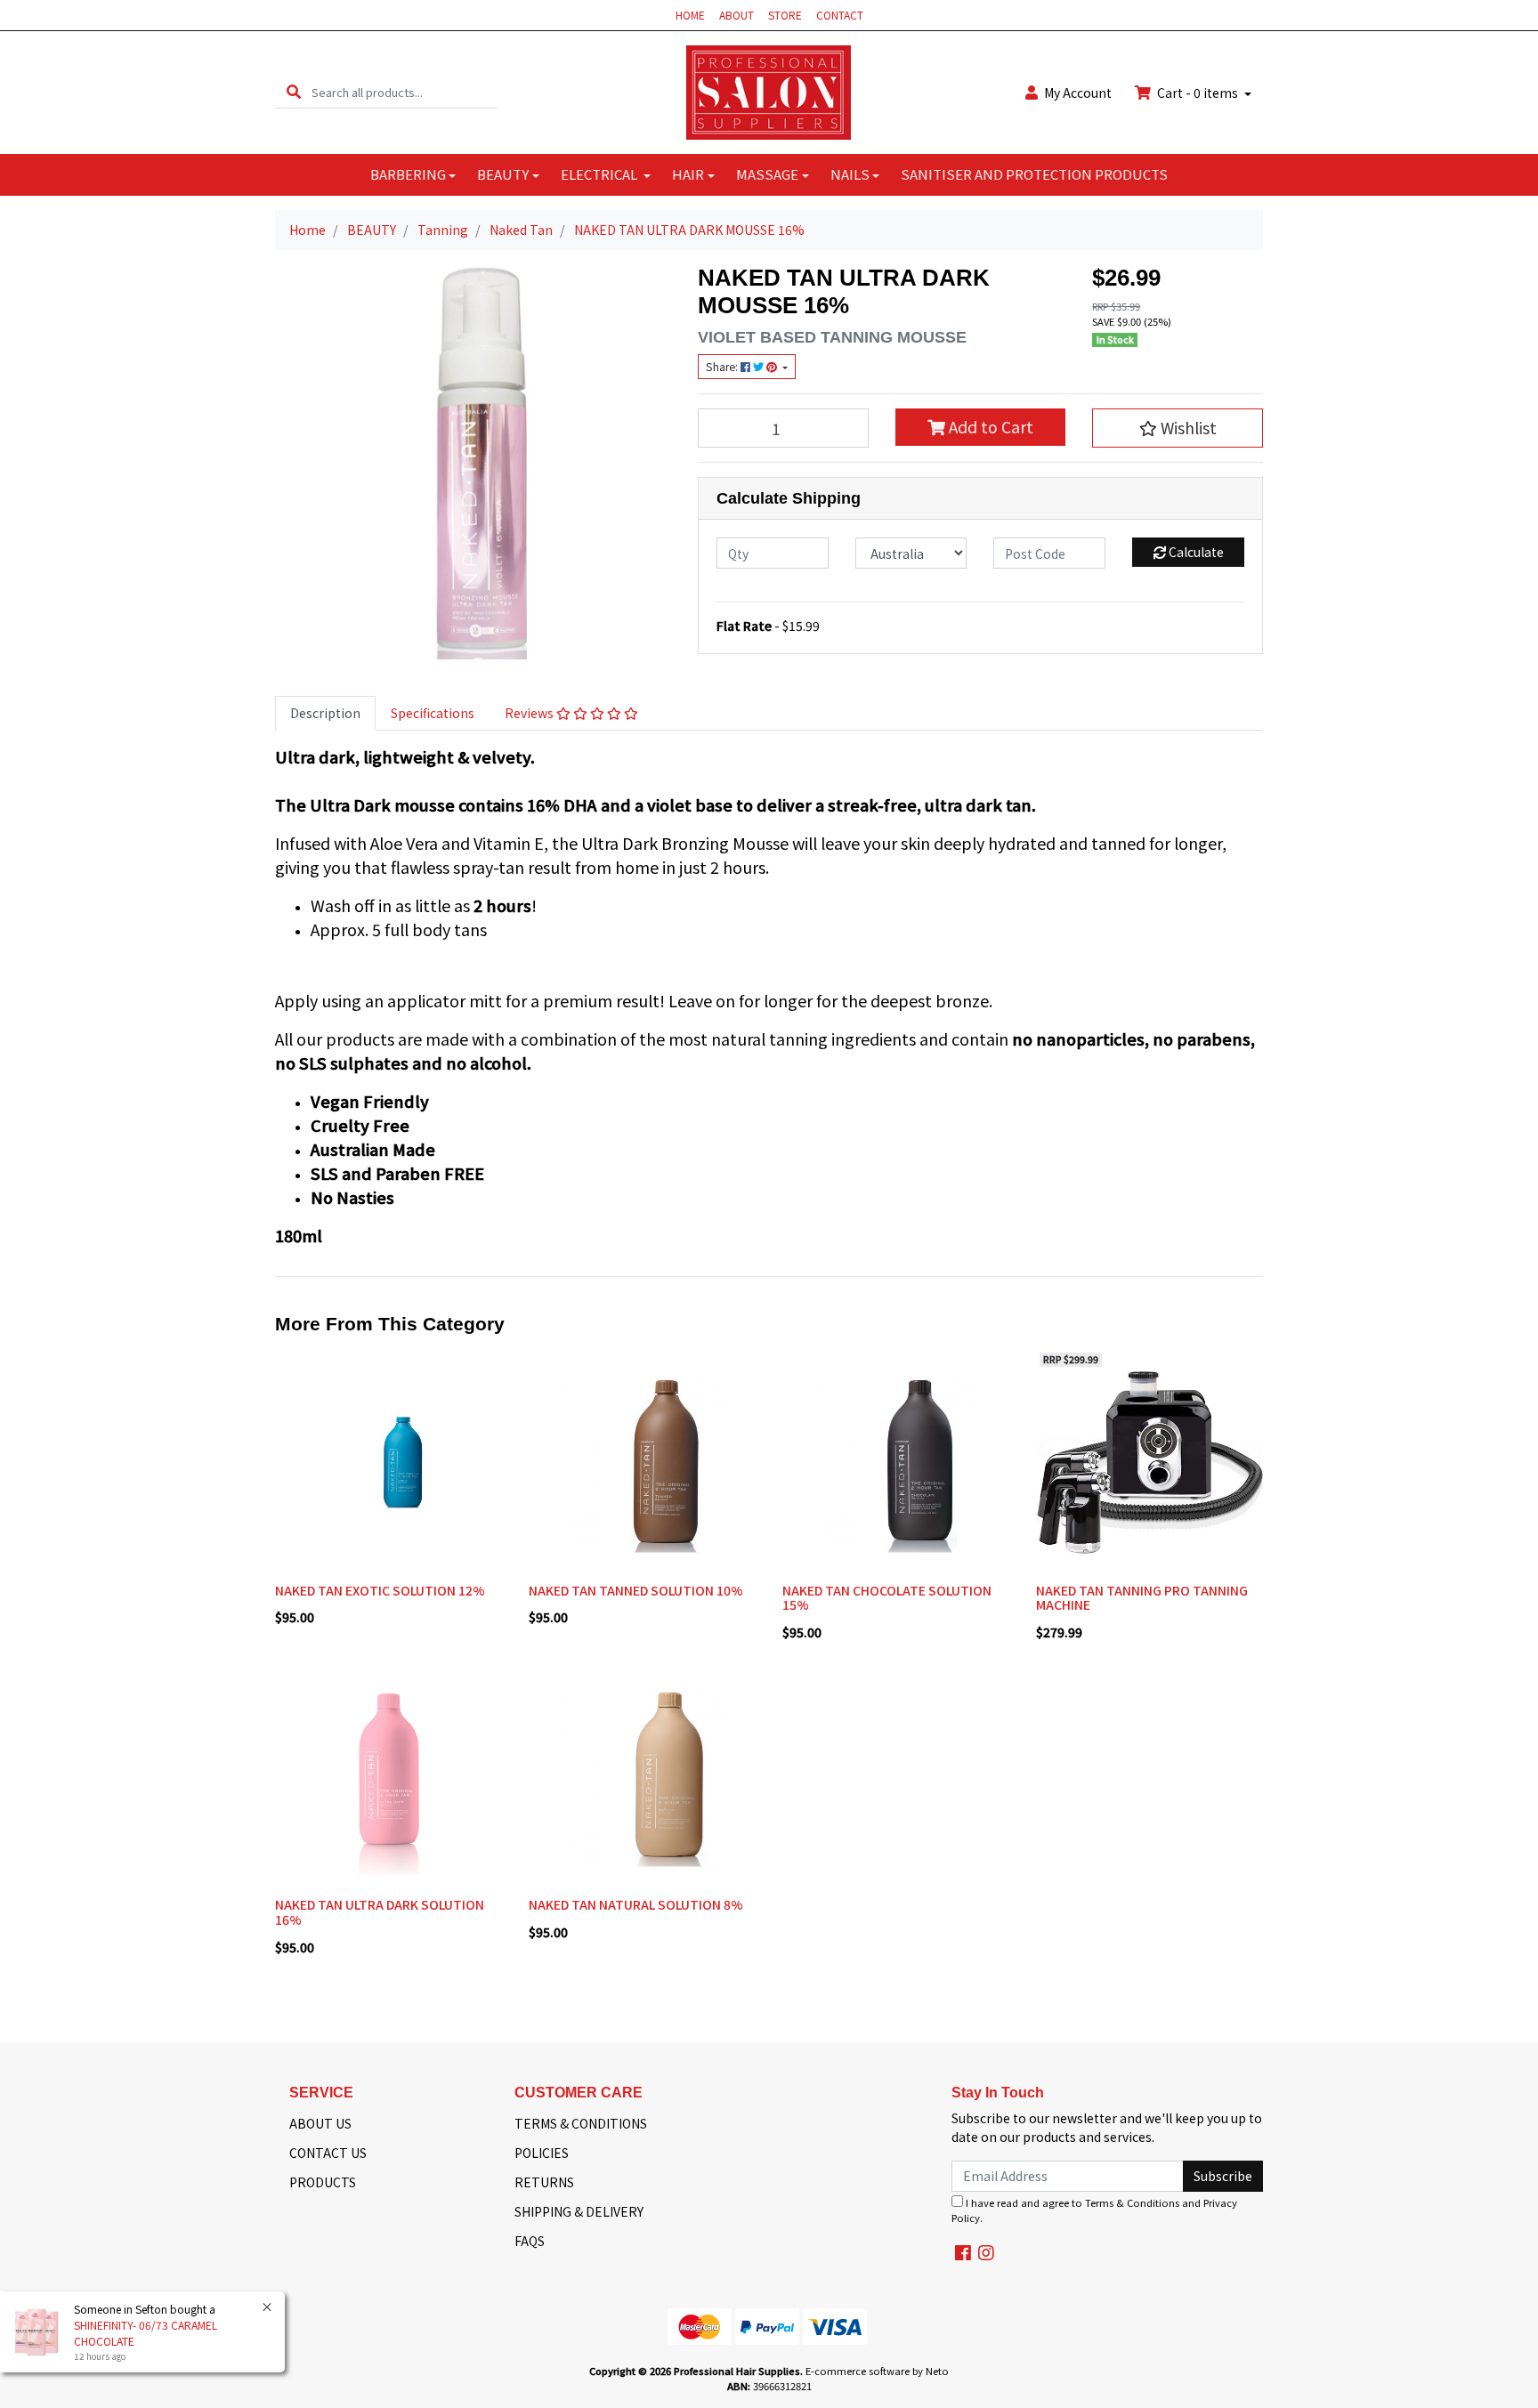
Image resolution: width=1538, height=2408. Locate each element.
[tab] (325, 713)
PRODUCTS (323, 2182)
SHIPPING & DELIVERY (579, 2211)
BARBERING (408, 174)
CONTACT (840, 15)
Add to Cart (989, 427)
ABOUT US (320, 2123)
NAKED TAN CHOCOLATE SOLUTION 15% (887, 1598)
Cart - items (1198, 93)
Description (325, 713)
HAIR (688, 174)
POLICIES (542, 2153)
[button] (1178, 428)
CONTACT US (328, 2153)
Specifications (433, 713)
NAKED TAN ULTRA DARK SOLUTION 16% (380, 1912)
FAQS (530, 2241)
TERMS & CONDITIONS (581, 2123)
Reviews (530, 713)
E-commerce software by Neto (877, 2371)
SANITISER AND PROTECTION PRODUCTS (1034, 174)
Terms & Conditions (1132, 2202)
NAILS (850, 174)
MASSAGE (767, 174)
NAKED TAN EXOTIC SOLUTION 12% (380, 1590)
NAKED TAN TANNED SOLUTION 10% (636, 1590)
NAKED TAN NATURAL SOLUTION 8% (636, 1904)
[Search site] (294, 92)
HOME (690, 15)
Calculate (1195, 552)
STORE (785, 15)
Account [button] (1078, 93)
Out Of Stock (1149, 1562)
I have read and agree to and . (1094, 2210)
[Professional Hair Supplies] (769, 91)
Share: (723, 367)
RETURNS (544, 2182)
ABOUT (737, 15)
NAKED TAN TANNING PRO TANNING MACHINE (1142, 1598)
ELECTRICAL (600, 174)
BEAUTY (503, 174)
